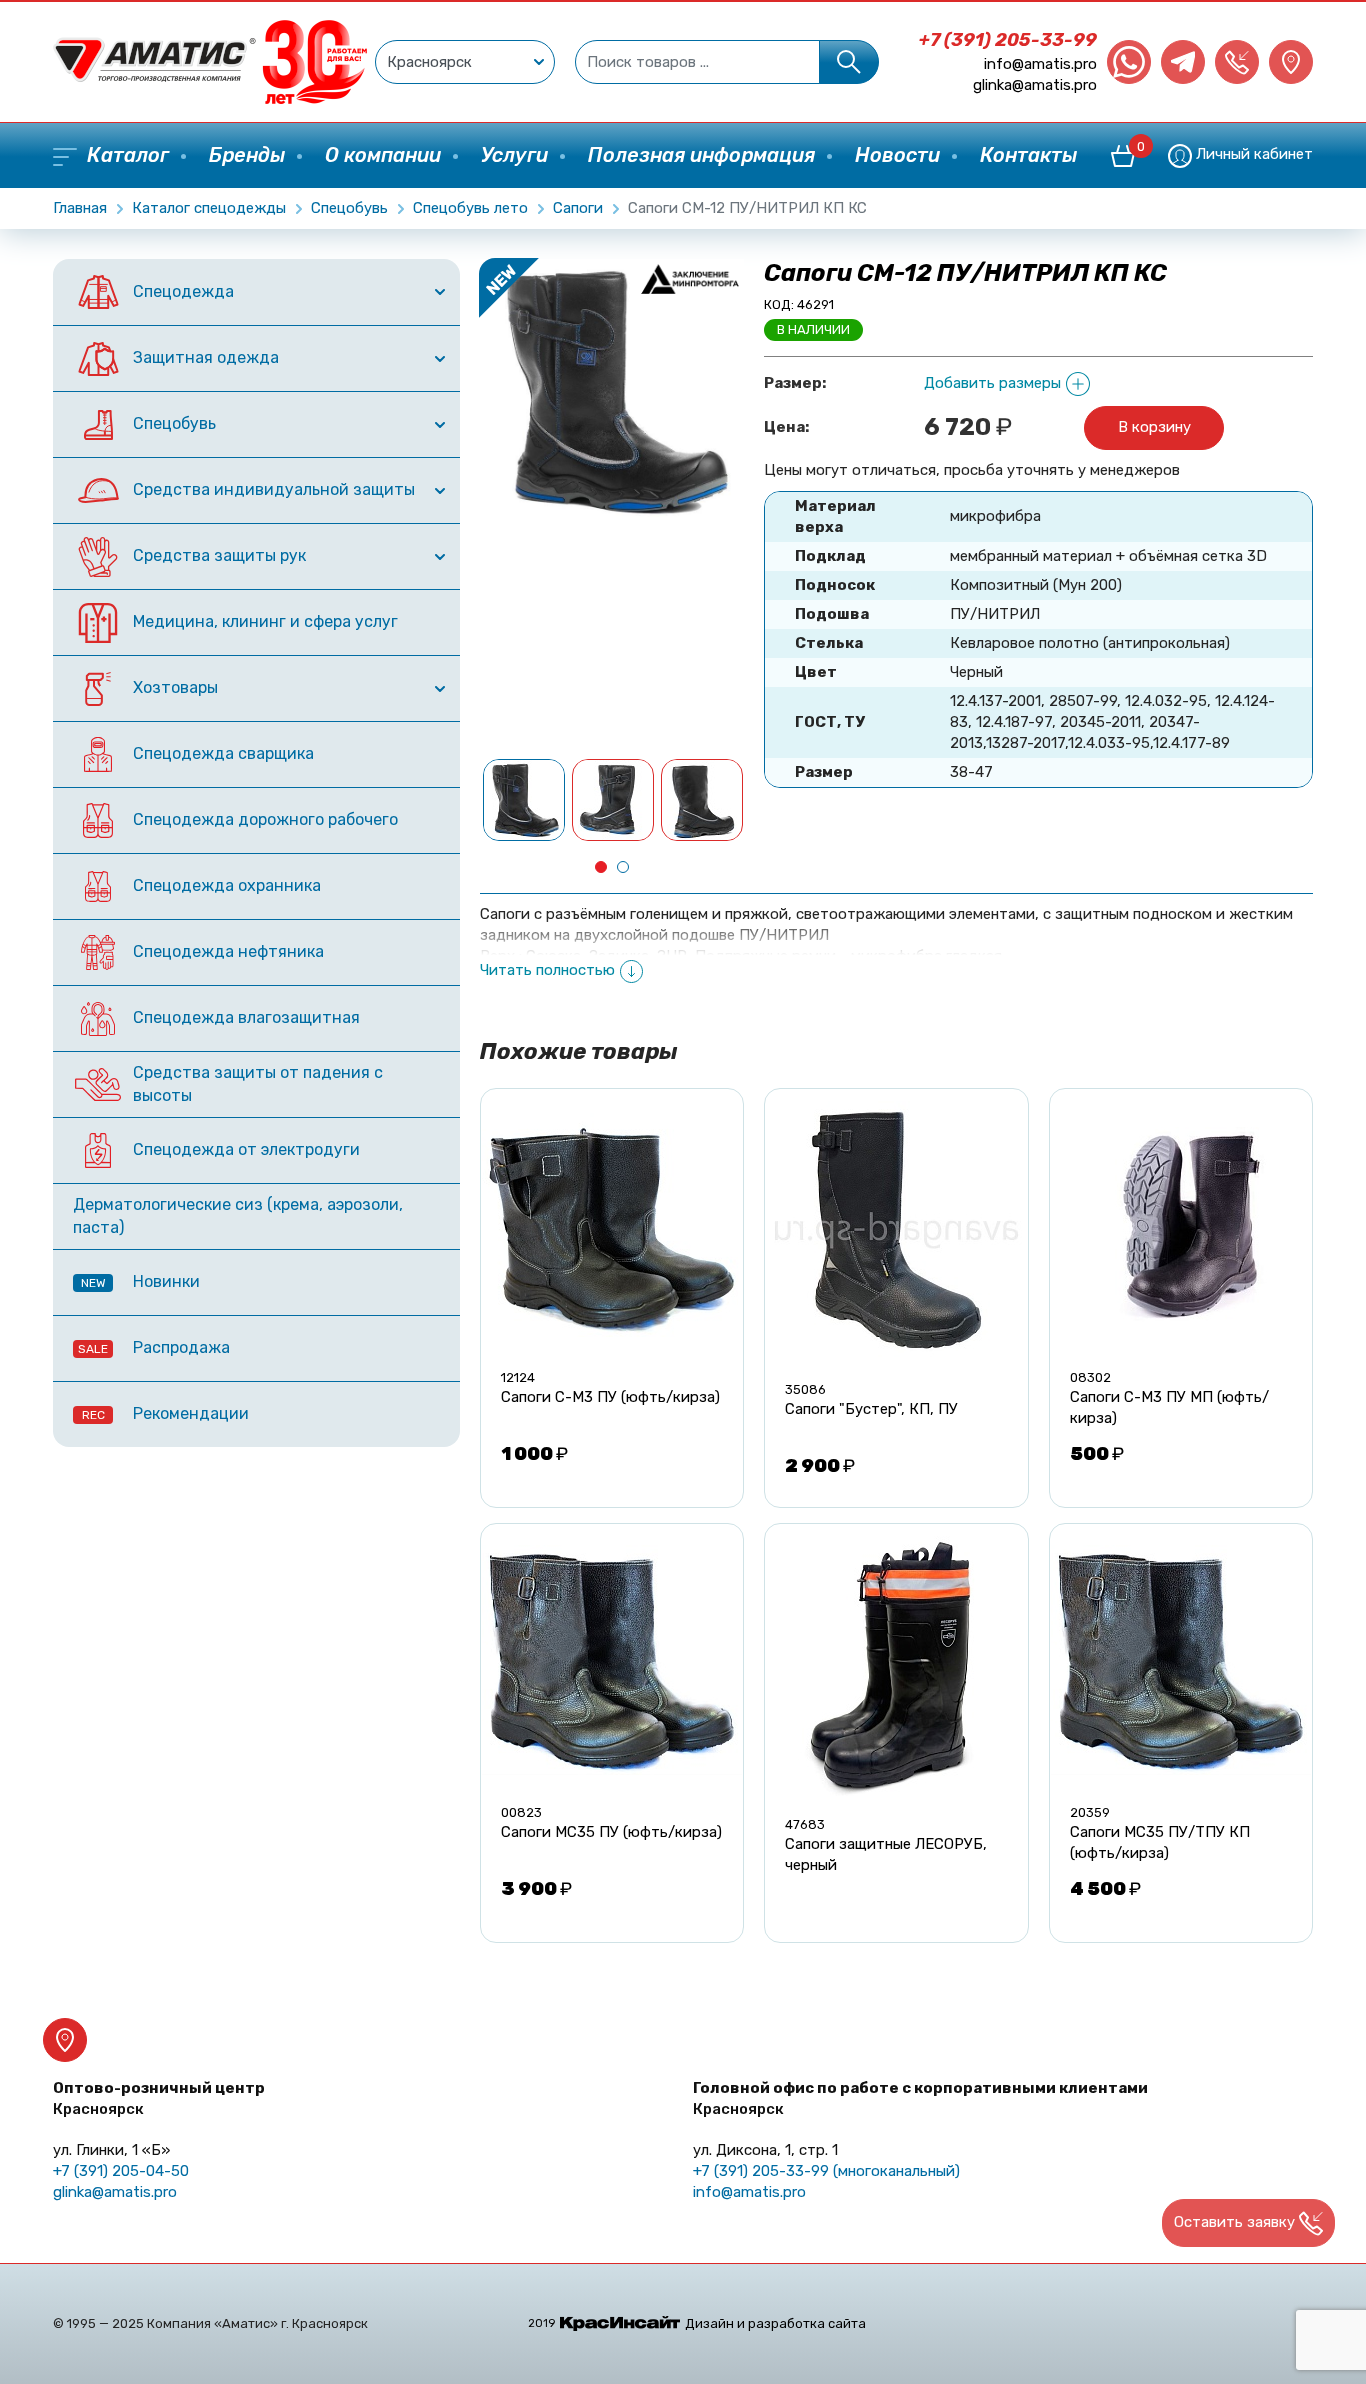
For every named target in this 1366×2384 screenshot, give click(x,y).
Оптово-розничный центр (159, 2098)
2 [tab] (623, 867)
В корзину (1154, 427)
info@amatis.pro (1040, 64)
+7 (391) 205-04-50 (121, 2171)
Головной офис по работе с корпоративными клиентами (920, 2098)
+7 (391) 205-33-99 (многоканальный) (826, 2171)
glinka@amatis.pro (1035, 85)
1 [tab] (601, 867)
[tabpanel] (524, 800)
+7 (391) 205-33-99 (1008, 40)
